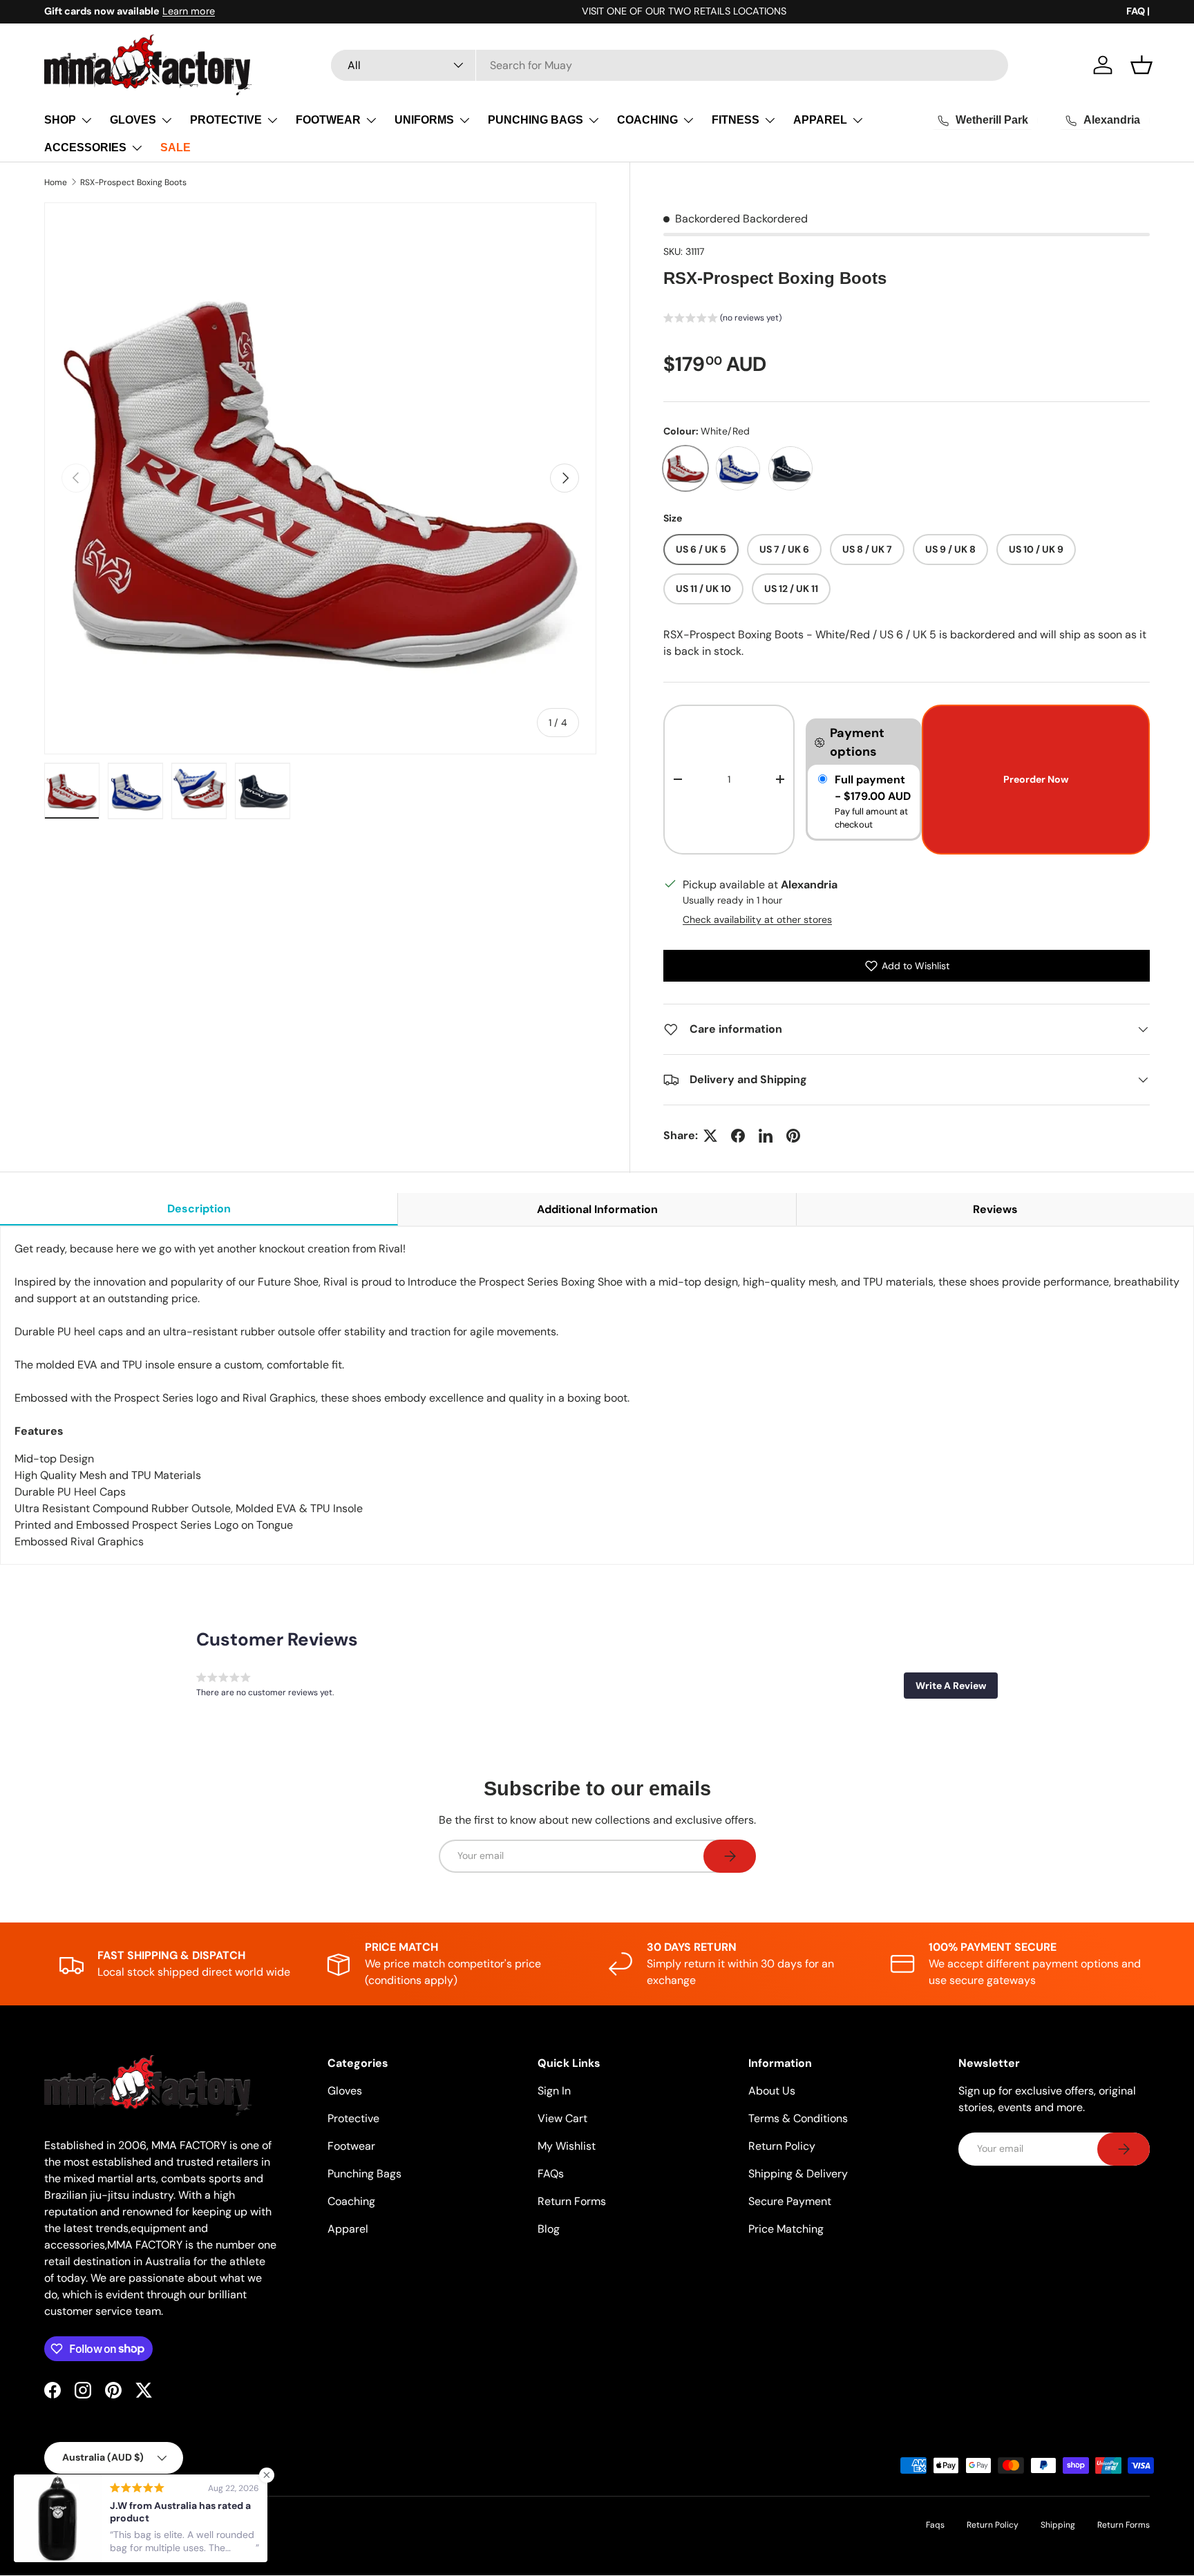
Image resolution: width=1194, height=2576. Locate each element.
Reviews (995, 1209)
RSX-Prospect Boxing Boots (133, 182)
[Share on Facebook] (738, 1136)
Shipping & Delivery (798, 2174)
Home (56, 182)
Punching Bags (536, 120)
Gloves (133, 120)
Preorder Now (1036, 779)
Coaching (647, 120)
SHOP (60, 120)
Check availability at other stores (757, 919)
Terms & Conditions (798, 2118)
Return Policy (782, 2146)
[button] (1141, 65)
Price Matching (786, 2229)
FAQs (551, 2174)
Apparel (820, 120)
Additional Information (597, 1209)
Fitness (736, 120)
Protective (226, 120)
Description (199, 1209)
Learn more (189, 11)
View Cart (562, 2118)
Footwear (328, 120)
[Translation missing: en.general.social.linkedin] (766, 1136)
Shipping (1058, 2525)
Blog (549, 2229)
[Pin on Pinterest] (793, 1136)
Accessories (85, 147)
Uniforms (424, 120)
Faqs (935, 2525)
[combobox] (670, 65)
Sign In (554, 2091)
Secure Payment (790, 2201)
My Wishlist (567, 2146)
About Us (772, 2091)
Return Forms (572, 2201)
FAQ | (1138, 11)
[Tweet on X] (710, 1136)
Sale (176, 147)
